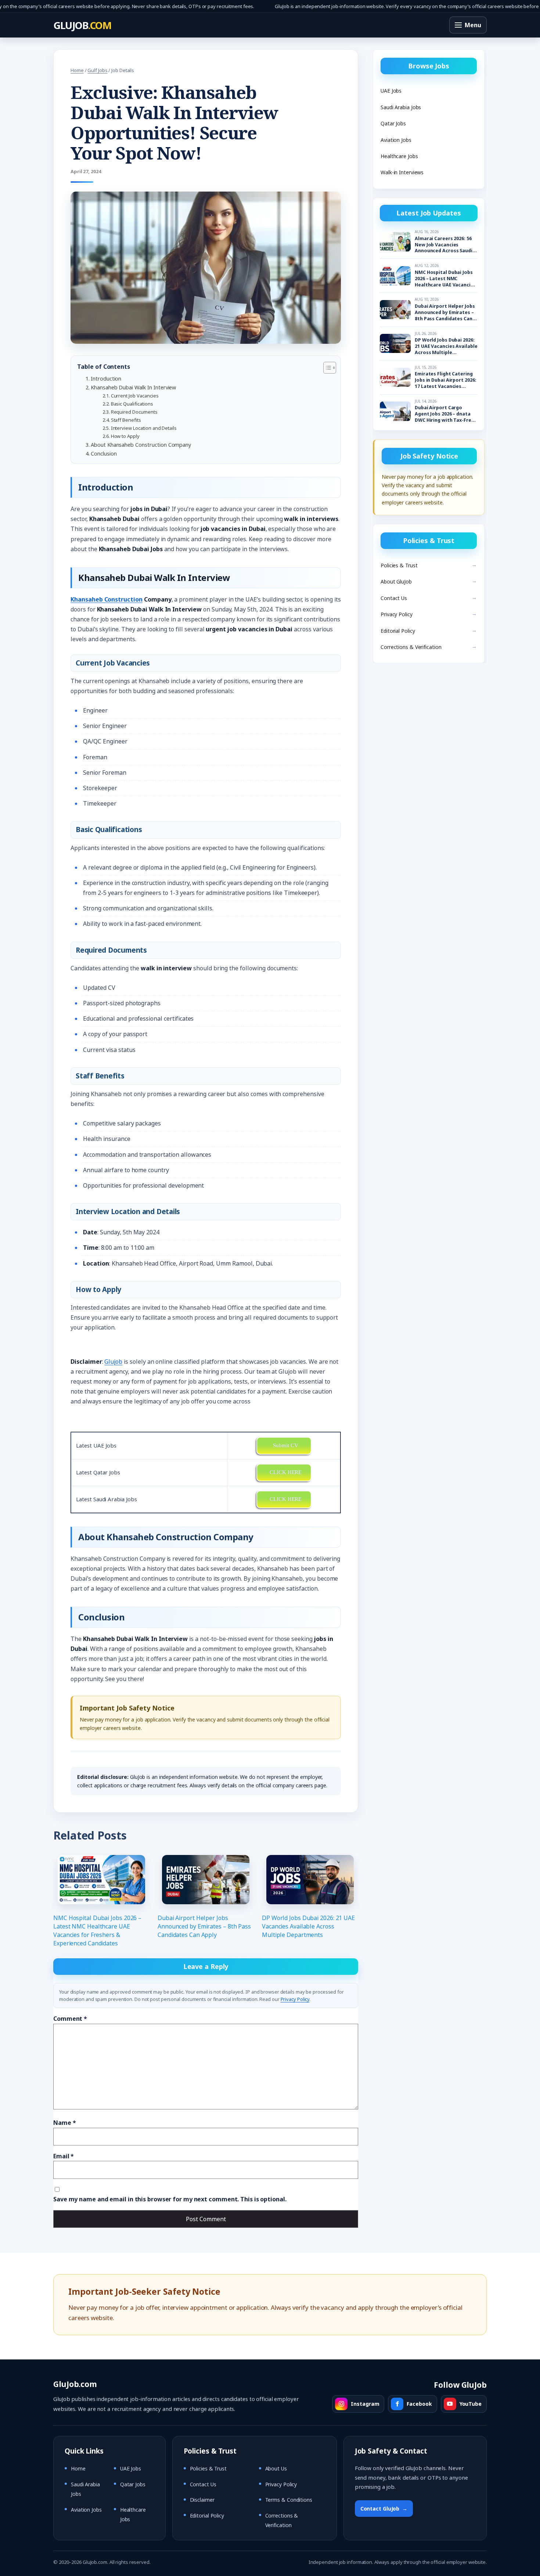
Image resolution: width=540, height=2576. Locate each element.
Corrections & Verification (411, 647)
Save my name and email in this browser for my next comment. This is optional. (170, 2199)
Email (64, 2156)
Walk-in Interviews (402, 172)
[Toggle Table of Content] (326, 368)
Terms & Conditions (289, 2500)
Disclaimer (202, 2500)
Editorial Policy (398, 631)
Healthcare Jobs (399, 156)
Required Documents (134, 412)
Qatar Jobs (393, 123)
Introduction (106, 379)
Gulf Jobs (97, 70)
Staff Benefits (126, 420)
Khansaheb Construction (107, 599)
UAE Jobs (391, 91)
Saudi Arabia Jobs (401, 107)
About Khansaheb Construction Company (141, 445)
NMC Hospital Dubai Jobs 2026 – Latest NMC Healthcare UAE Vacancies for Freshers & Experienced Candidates (97, 1931)
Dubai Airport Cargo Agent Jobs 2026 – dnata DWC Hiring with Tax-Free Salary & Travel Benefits (444, 414)
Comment (70, 2019)
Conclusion (104, 454)
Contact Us (394, 598)
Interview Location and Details (144, 428)
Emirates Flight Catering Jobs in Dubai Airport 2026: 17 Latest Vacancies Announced (445, 380)
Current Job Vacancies (135, 396)
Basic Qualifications (132, 404)
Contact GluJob (384, 2509)
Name (64, 2123)
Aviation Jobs (396, 140)
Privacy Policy (295, 1999)
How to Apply (125, 436)
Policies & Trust (399, 565)
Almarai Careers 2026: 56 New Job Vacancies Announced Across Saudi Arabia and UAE (444, 245)
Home (77, 70)
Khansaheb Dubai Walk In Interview (133, 387)
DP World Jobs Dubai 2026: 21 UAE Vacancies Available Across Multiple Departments (308, 1926)
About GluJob (396, 581)
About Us (276, 2468)
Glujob (113, 1362)
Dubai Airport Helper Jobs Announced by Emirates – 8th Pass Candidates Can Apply (204, 1926)
